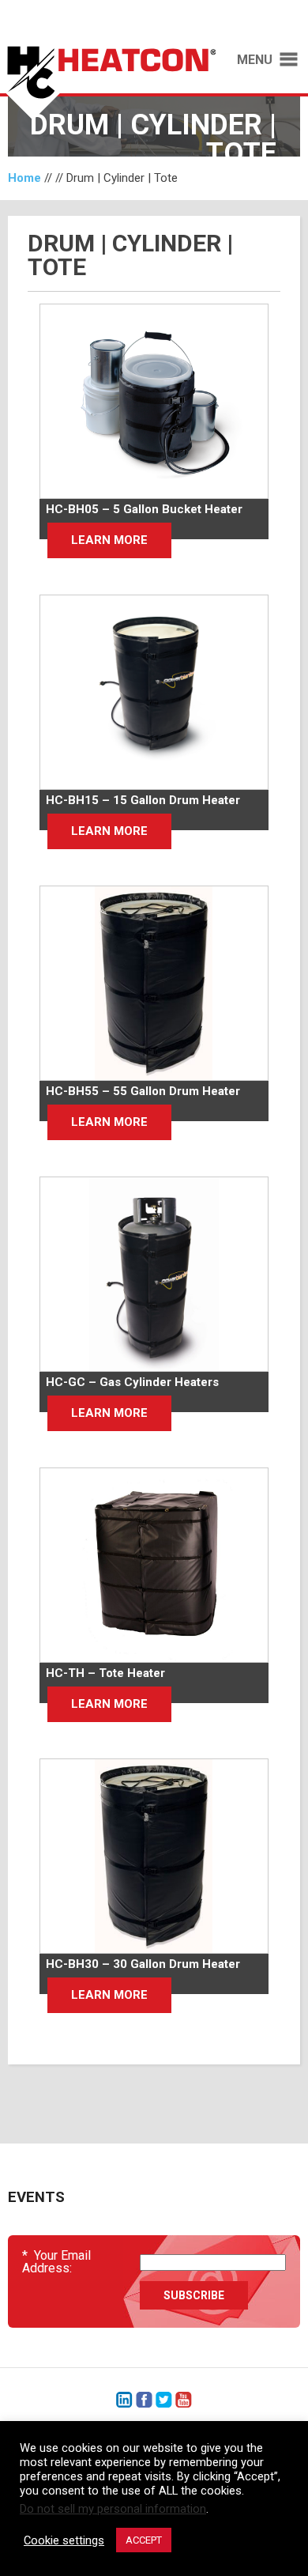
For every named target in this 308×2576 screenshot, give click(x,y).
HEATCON (108, 85)
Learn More (109, 540)
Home (24, 178)
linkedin (124, 2400)
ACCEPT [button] (144, 2540)
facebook (144, 2400)
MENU (255, 60)
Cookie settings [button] (64, 2540)
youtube (184, 2400)
